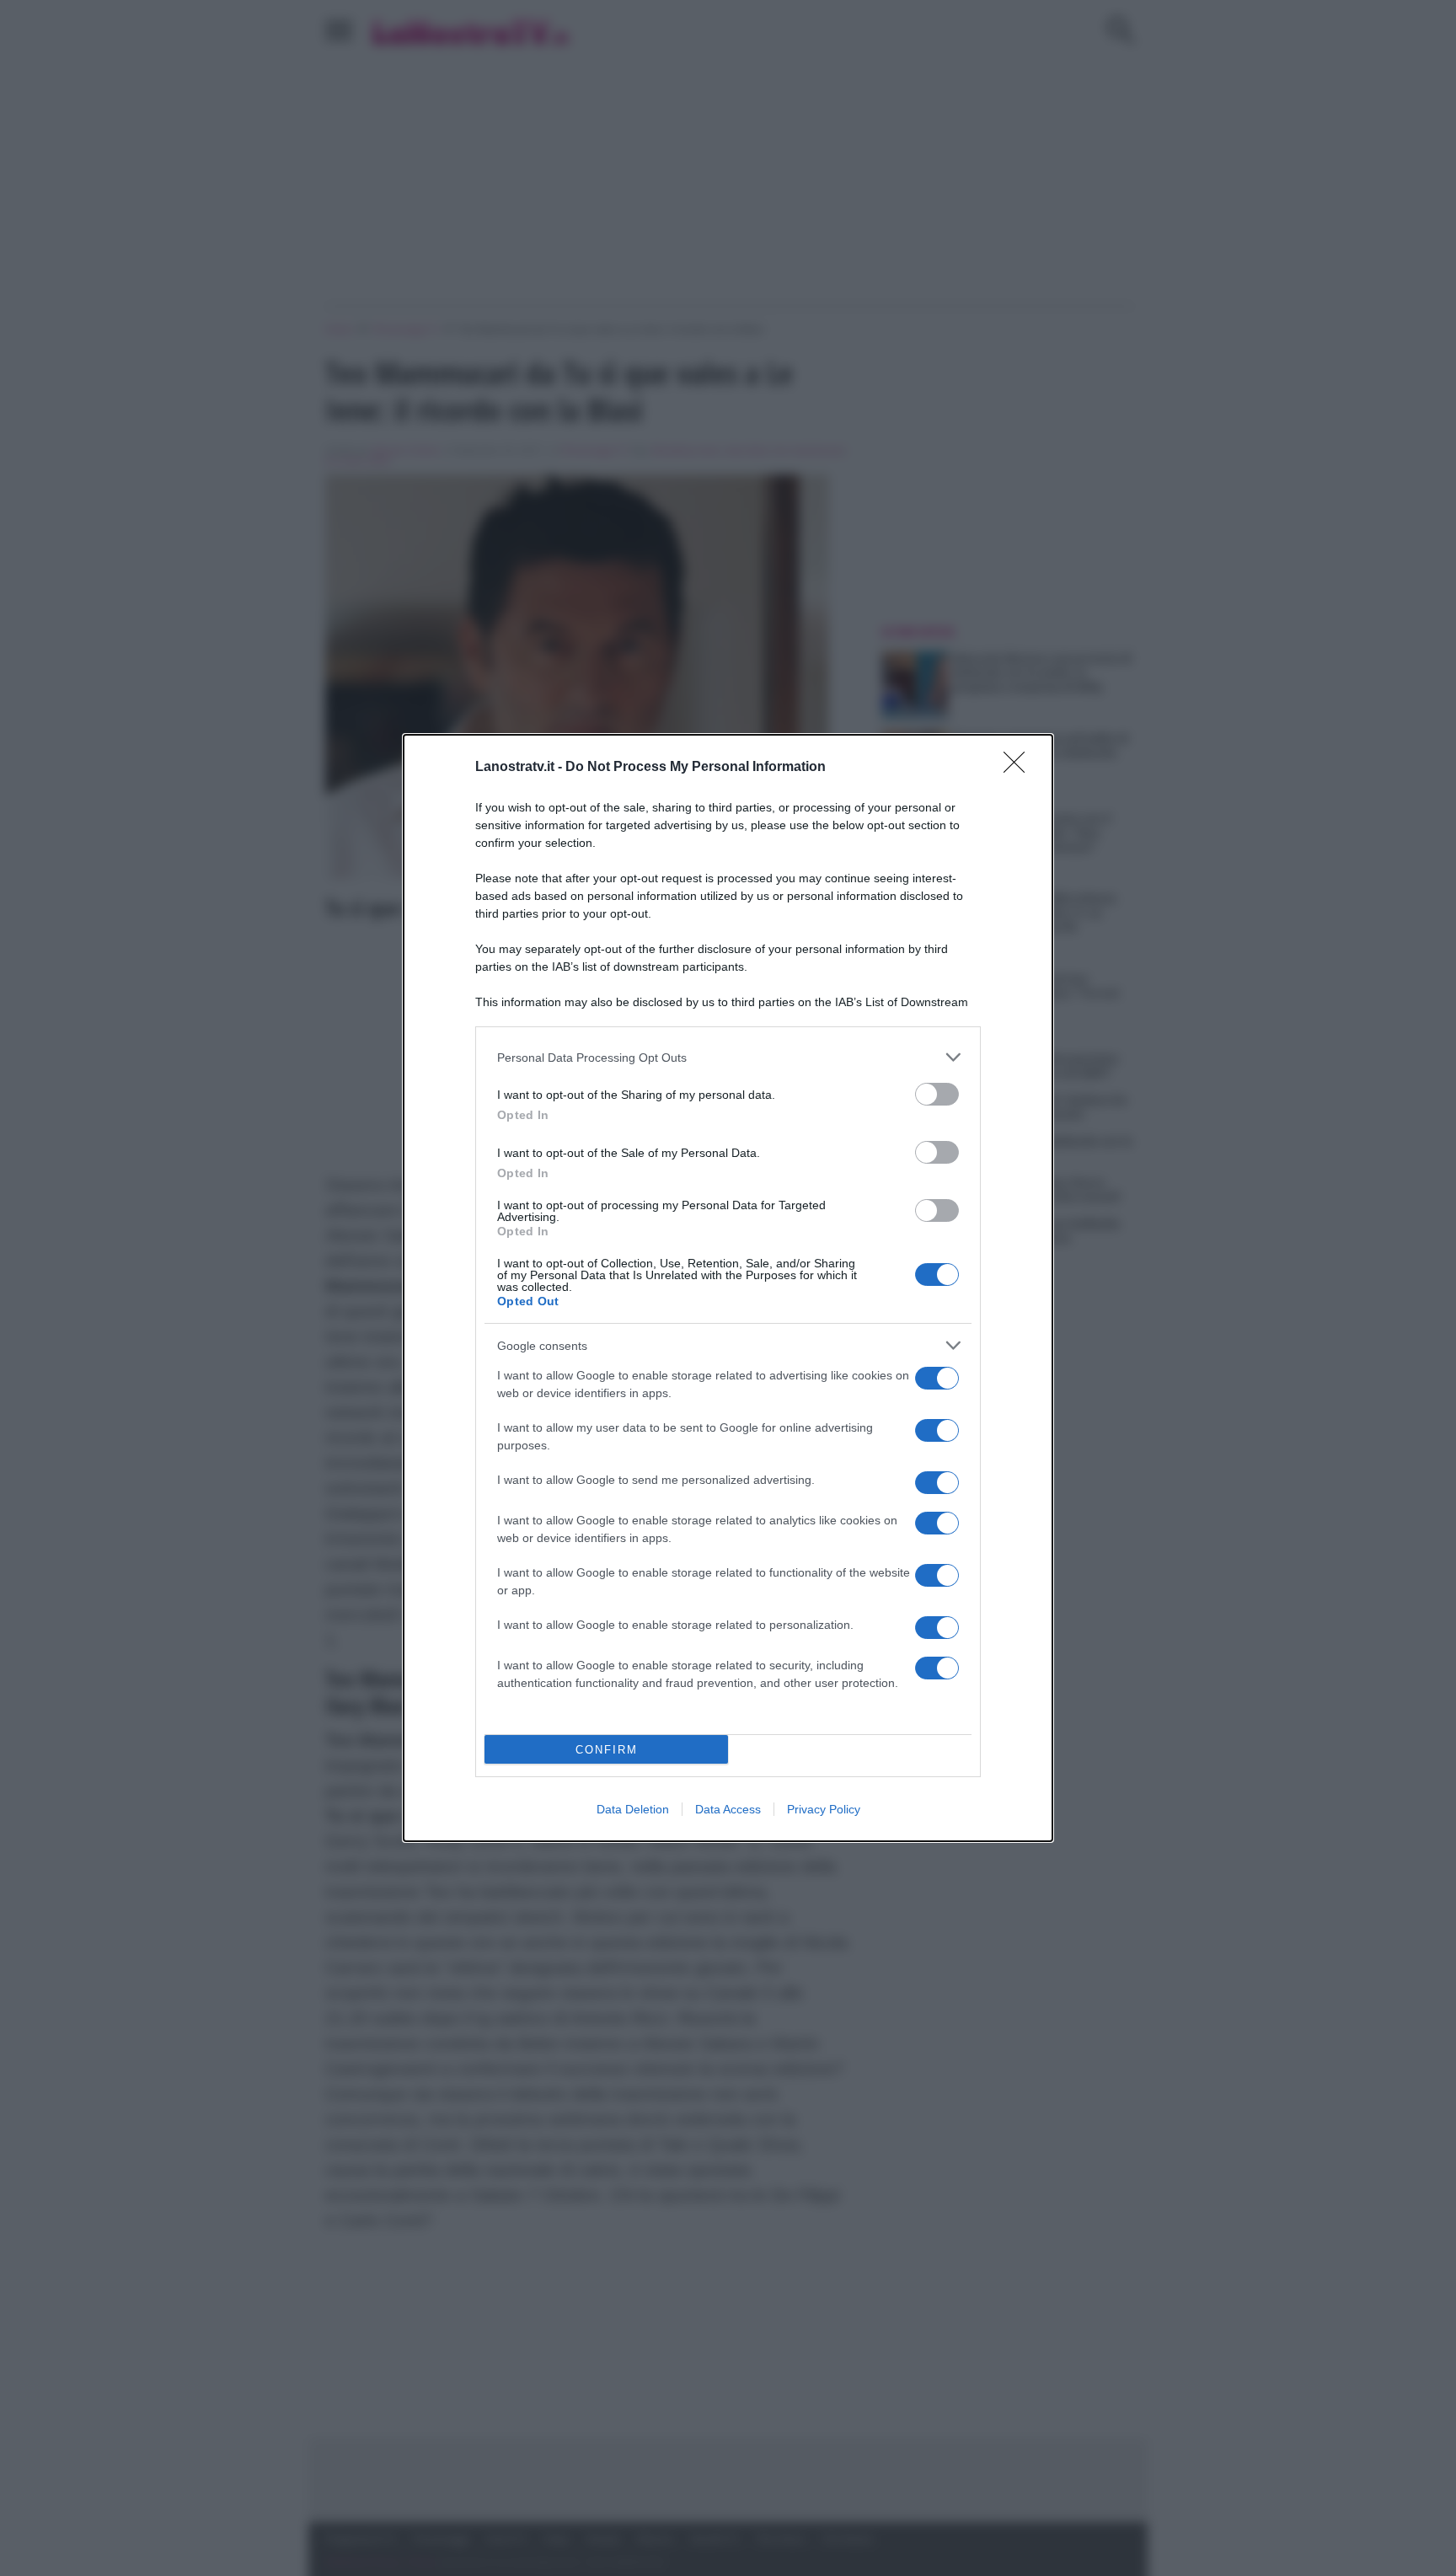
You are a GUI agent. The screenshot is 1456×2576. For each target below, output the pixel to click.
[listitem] (728, 1057)
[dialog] (728, 1288)
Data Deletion (633, 1809)
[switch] (937, 1094)
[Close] (1020, 768)
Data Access (728, 1809)
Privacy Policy (824, 1809)
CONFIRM (607, 1750)
